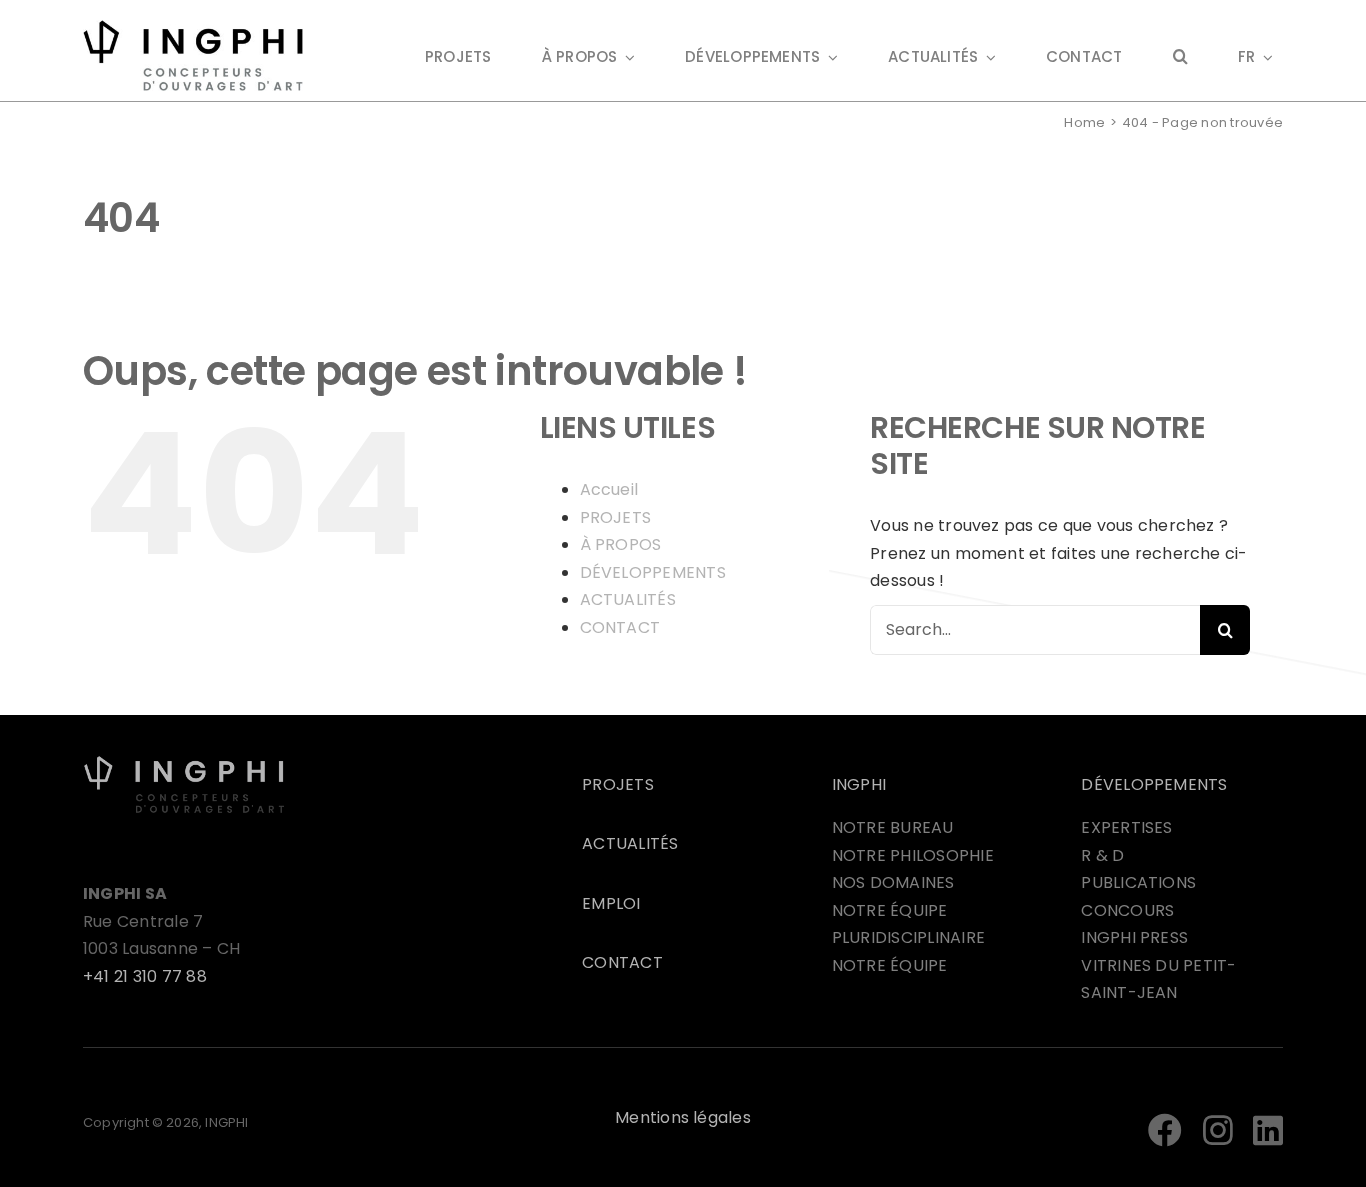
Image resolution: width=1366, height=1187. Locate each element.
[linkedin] (1268, 1130)
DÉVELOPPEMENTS (653, 572)
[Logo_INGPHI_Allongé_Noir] (193, 27)
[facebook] (1165, 1130)
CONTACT (620, 627)
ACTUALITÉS (628, 599)
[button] (1180, 58)
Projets (618, 784)
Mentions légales (683, 1117)
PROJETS (616, 517)
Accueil (609, 489)
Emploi (611, 903)
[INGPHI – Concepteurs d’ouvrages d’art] (184, 762)
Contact (622, 962)
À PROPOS (621, 544)
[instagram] (1218, 1130)
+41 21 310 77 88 (145, 976)
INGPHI (859, 784)
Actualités (630, 843)
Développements (1154, 784)
